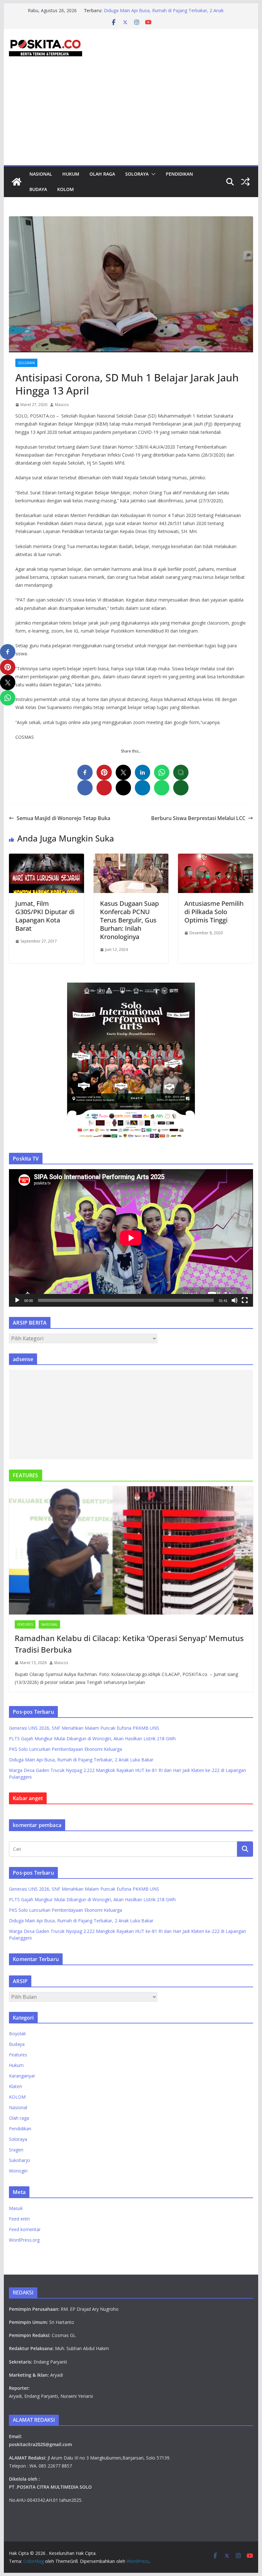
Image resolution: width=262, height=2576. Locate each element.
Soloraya (137, 174)
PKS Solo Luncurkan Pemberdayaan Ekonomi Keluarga (160, 10)
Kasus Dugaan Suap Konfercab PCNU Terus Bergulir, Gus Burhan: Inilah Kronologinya (129, 920)
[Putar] (17, 1300)
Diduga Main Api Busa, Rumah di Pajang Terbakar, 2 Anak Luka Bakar (81, 1760)
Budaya (38, 189)
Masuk (16, 2208)
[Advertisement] (131, 117)
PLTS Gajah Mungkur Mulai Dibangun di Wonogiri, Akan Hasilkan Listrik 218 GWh (92, 1739)
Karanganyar (22, 2076)
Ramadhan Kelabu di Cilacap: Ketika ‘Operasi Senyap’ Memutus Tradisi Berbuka (129, 1644)
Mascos (62, 405)
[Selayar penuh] (245, 1300)
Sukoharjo (19, 2160)
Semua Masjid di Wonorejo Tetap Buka (63, 818)
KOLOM (65, 189)
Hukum (71, 174)
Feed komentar (25, 2229)
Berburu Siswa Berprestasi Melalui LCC (198, 818)
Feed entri (19, 2219)
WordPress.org (24, 2240)
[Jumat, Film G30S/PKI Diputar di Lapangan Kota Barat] (46, 858)
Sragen (16, 2150)
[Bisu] (235, 1300)
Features (25, 1624)
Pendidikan (179, 174)
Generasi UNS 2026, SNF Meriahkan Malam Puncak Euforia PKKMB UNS (84, 1728)
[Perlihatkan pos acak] (245, 182)
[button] (152, 174)
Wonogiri (18, 2171)
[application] (131, 1238)
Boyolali (17, 2034)
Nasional (41, 174)
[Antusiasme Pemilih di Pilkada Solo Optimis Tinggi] (215, 858)
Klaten (15, 2086)
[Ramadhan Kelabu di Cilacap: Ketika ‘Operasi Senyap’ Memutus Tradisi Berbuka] (131, 1550)
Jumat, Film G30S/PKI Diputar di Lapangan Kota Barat (45, 916)
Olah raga (102, 174)
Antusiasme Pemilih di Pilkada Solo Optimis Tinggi (214, 912)
